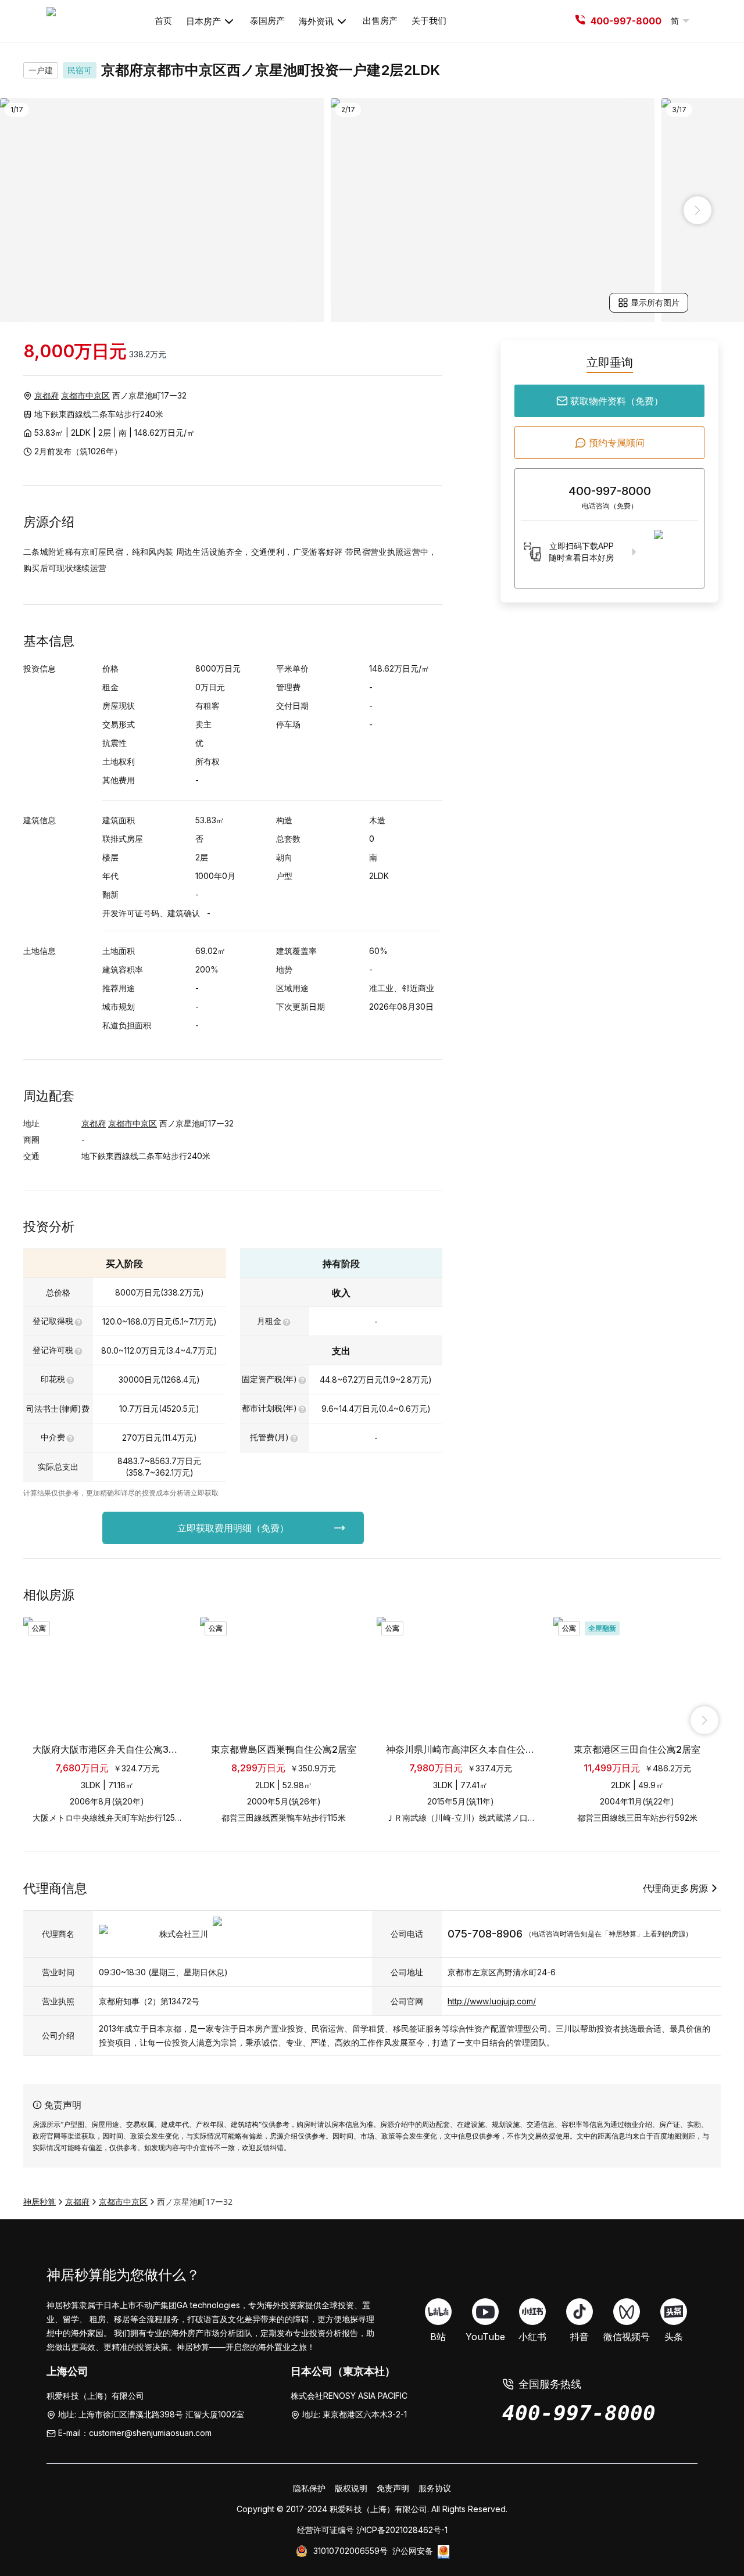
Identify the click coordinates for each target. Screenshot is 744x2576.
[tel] (580, 21)
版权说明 (351, 2488)
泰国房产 (267, 21)
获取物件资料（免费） (617, 401)
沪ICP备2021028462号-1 (402, 2530)
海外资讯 (316, 21)
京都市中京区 (85, 395)
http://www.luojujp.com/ (492, 2001)
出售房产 (380, 21)
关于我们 (429, 21)
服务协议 (435, 2488)
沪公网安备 (413, 2551)
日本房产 (203, 21)
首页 (163, 21)
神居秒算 (40, 2202)
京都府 (46, 395)
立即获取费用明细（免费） (233, 1528)
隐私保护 (309, 2488)
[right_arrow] (697, 210)
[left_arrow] (46, 210)
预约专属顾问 (617, 443)
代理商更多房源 (675, 1888)
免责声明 (393, 2488)
